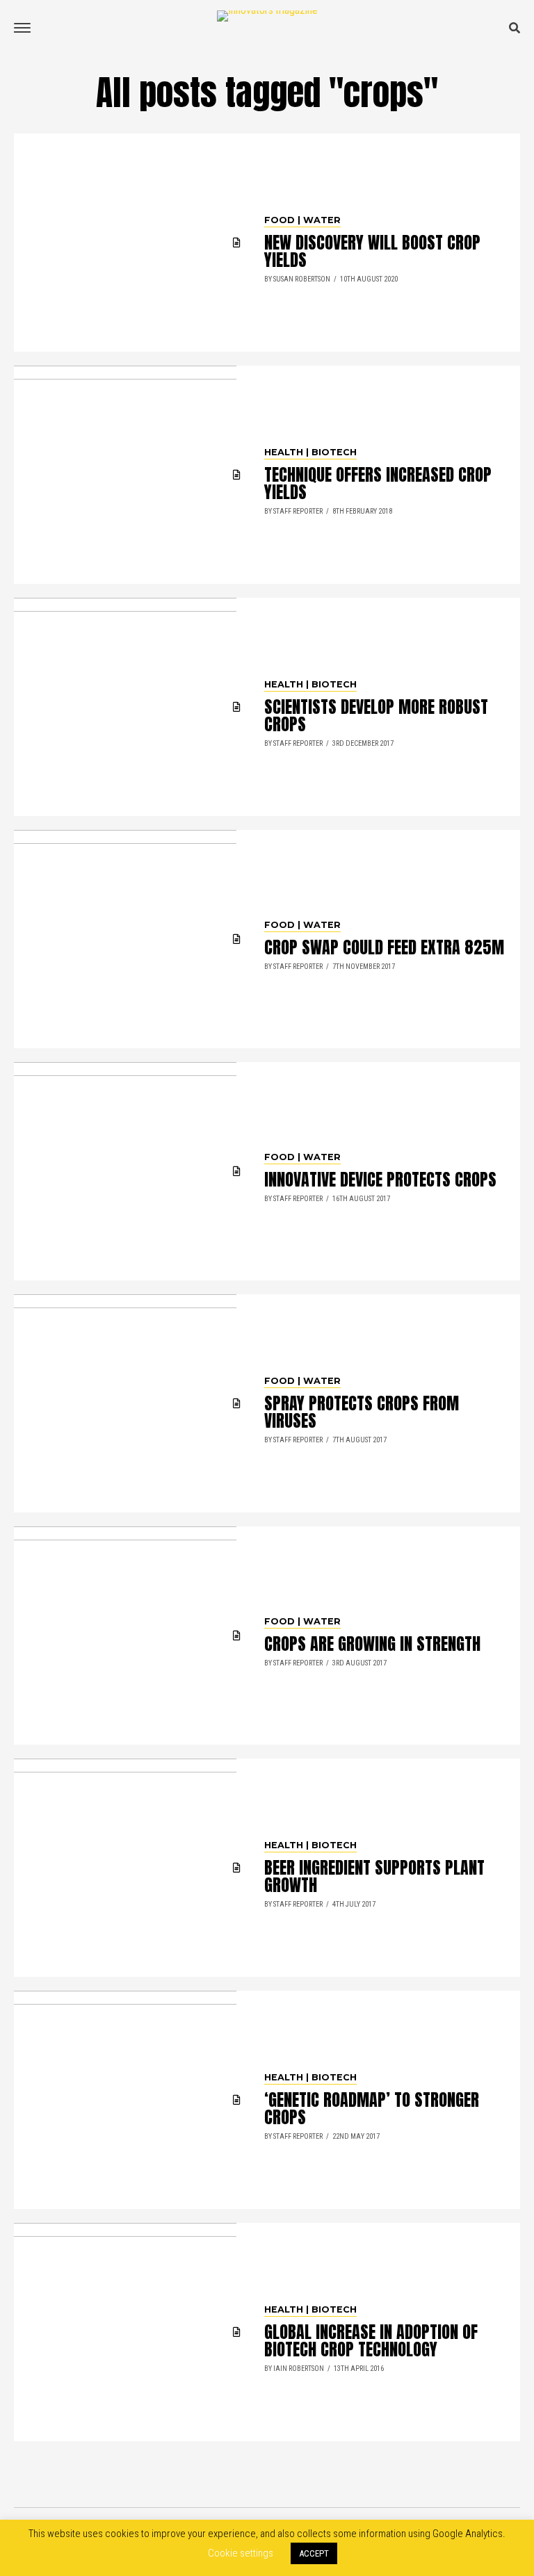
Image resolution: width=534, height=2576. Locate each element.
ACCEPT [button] (314, 2553)
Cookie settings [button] (241, 2553)
